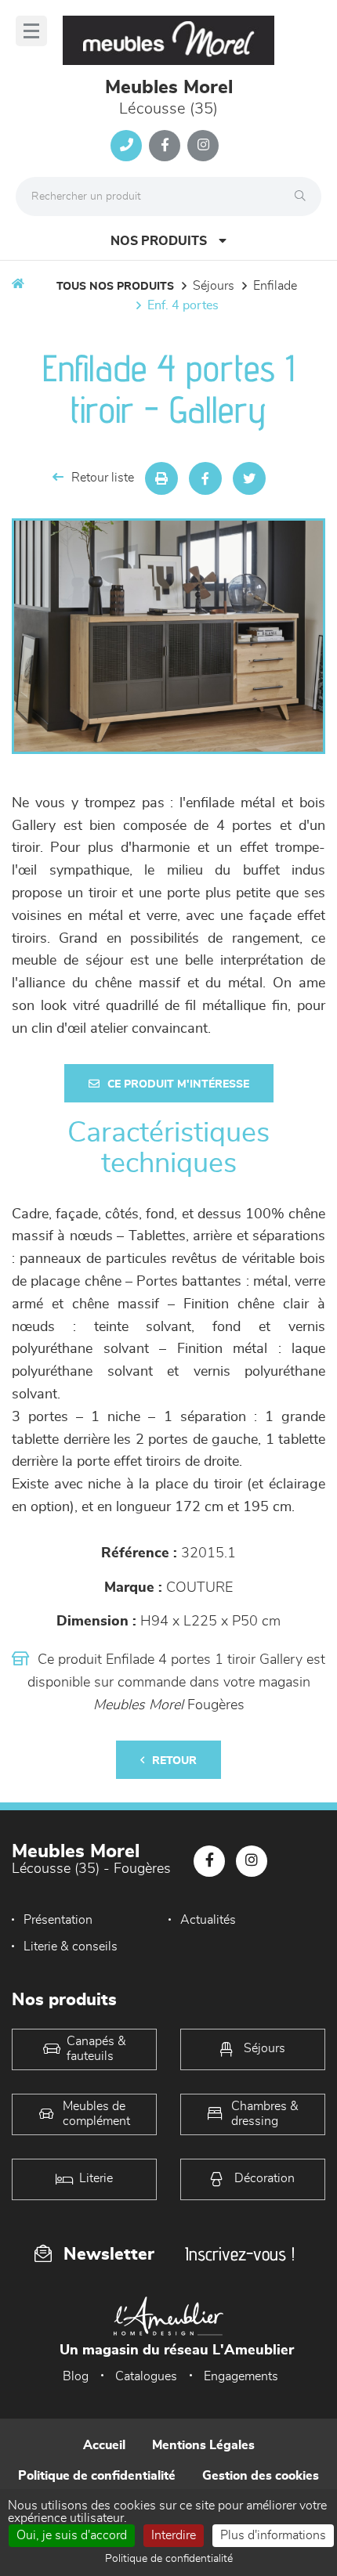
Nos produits (159, 241)
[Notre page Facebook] (165, 146)
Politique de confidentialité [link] (169, 2559)
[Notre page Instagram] (203, 146)
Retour (174, 1761)
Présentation (58, 1920)
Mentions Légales (203, 2445)
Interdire (174, 2535)
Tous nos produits (115, 287)
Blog (76, 2376)
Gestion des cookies (261, 2476)
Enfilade (275, 286)
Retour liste (103, 478)
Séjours (214, 286)
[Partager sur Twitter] (249, 478)
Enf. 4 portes (183, 305)
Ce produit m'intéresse (178, 1084)
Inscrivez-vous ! (240, 2254)
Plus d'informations (273, 2535)
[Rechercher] (304, 197)
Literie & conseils (71, 1946)
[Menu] (31, 31)
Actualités (208, 1920)
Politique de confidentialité (97, 2476)
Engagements (241, 2376)
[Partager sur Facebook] (205, 478)
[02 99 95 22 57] (126, 146)
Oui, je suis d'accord (72, 2535)
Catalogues (146, 2376)
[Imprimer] (161, 478)
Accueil (104, 2445)
